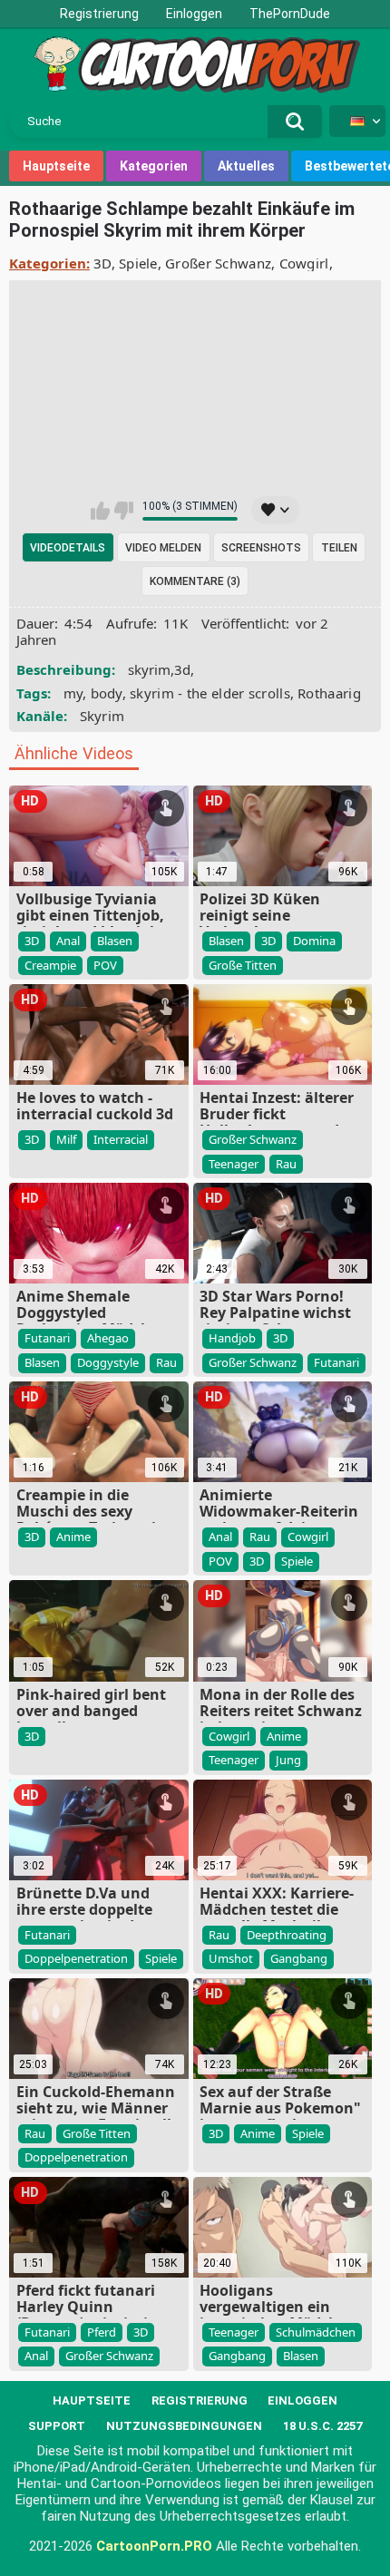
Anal (68, 941)
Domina (314, 941)
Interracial (121, 1139)
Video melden (163, 548)
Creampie (50, 965)
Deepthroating (287, 1935)
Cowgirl (304, 263)
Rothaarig (329, 693)
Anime (73, 1537)
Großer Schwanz (218, 263)
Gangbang (299, 1958)
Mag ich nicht (124, 511)
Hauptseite (56, 166)
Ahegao (108, 1338)
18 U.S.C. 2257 (322, 2426)
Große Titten (243, 965)
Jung (288, 1760)
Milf (66, 1139)
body (107, 693)
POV (105, 965)
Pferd (102, 2332)
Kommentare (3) (195, 581)
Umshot (231, 1958)
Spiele (138, 263)
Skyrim (102, 716)
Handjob (232, 1338)
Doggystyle (108, 1362)
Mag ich (100, 511)
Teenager (234, 1164)
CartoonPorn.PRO (154, 2546)
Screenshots (261, 548)
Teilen (339, 548)
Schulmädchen (316, 2332)
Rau (286, 1164)
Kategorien (154, 166)
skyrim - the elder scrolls (210, 693)
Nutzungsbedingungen (184, 2426)
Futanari (47, 1338)
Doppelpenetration (76, 1958)
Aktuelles (246, 166)
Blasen (115, 941)
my (73, 693)
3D (102, 263)
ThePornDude (290, 14)
